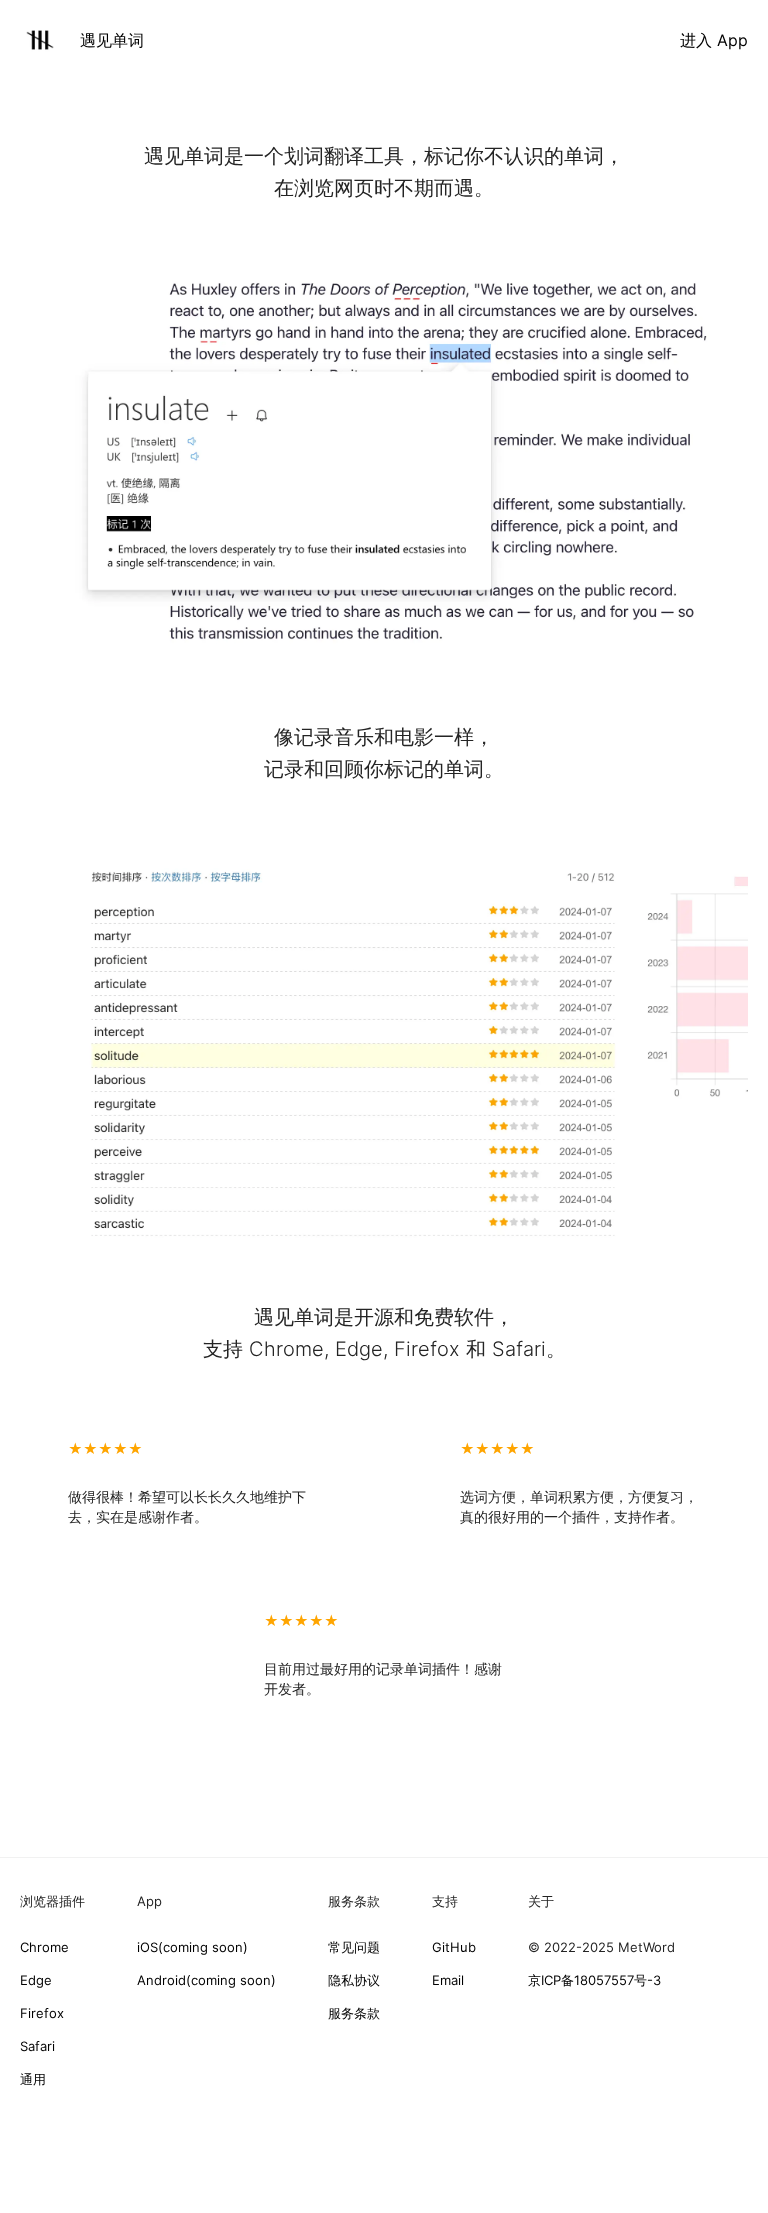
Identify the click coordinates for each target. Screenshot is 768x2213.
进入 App (714, 40)
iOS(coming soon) (192, 1947)
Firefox (42, 2013)
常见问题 (354, 1947)
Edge (36, 1980)
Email (448, 1980)
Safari (37, 2046)
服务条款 (354, 2013)
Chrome (44, 1947)
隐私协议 (354, 1980)
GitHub (454, 1947)
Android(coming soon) (206, 1980)
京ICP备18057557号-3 (594, 1980)
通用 (33, 2079)
